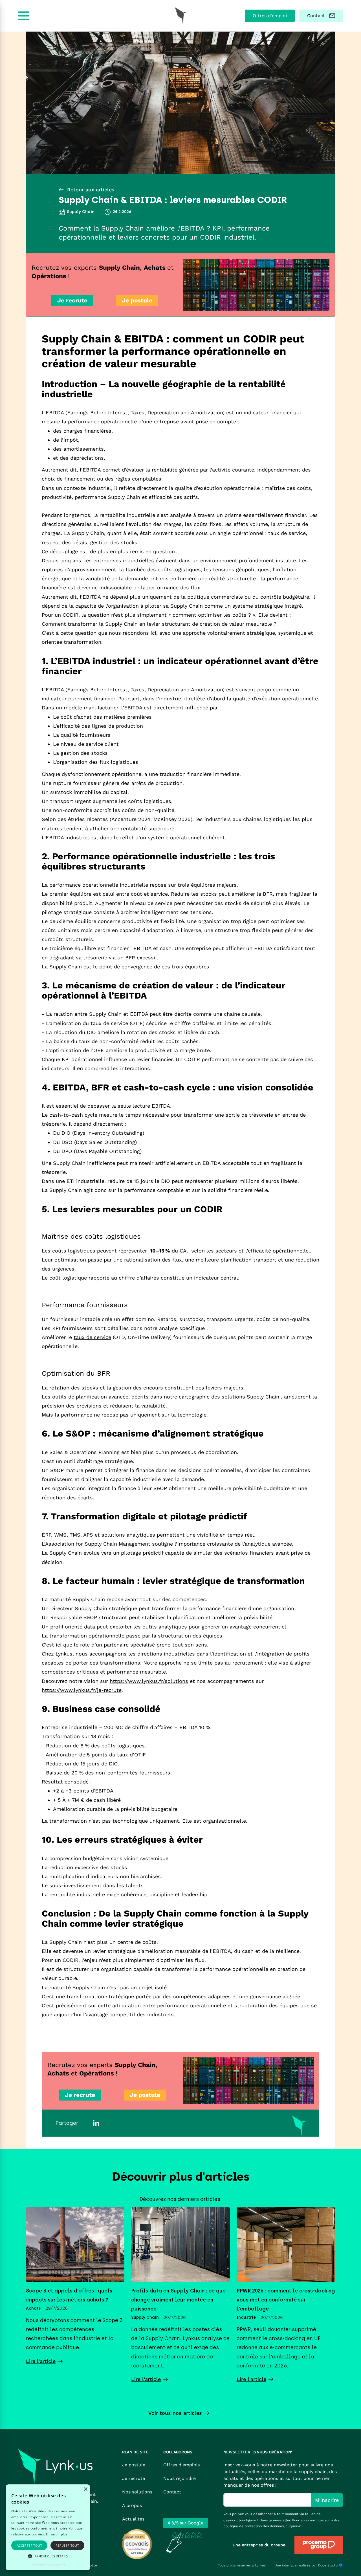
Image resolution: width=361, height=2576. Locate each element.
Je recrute (134, 2478)
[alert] (48, 2527)
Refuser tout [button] (67, 2545)
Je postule (134, 2465)
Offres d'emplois (181, 2465)
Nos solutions (137, 2492)
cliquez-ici (294, 2526)
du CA (168, 1251)
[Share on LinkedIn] (96, 2123)
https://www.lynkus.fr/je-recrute (82, 1690)
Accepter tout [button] (29, 2545)
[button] (48, 2556)
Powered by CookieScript (48, 2565)
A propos (132, 2505)
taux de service (92, 1337)
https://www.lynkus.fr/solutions (149, 1681)
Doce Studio (328, 2565)
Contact (172, 2492)
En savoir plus (57, 2534)
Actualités (133, 2519)
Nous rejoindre (180, 2478)
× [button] (85, 2489)
